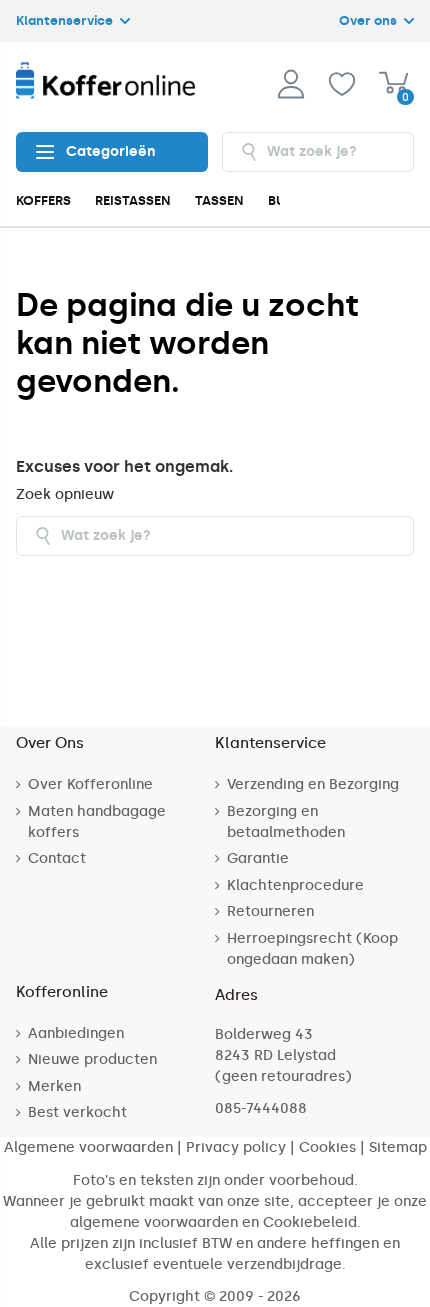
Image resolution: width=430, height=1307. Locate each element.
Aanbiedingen (76, 1033)
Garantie (258, 858)
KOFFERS (43, 200)
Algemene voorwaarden (88, 1147)
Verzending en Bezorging (313, 784)
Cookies (327, 1147)
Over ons (369, 20)
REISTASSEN (133, 200)
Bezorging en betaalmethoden (286, 822)
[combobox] (318, 152)
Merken (54, 1086)
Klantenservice (66, 20)
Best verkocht (77, 1112)
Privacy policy (236, 1147)
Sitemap (398, 1147)
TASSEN (219, 200)
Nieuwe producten (92, 1059)
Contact (57, 858)
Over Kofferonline (90, 784)
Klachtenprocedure (295, 885)
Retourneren (270, 911)
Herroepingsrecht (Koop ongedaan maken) (312, 949)
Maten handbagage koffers (97, 822)
